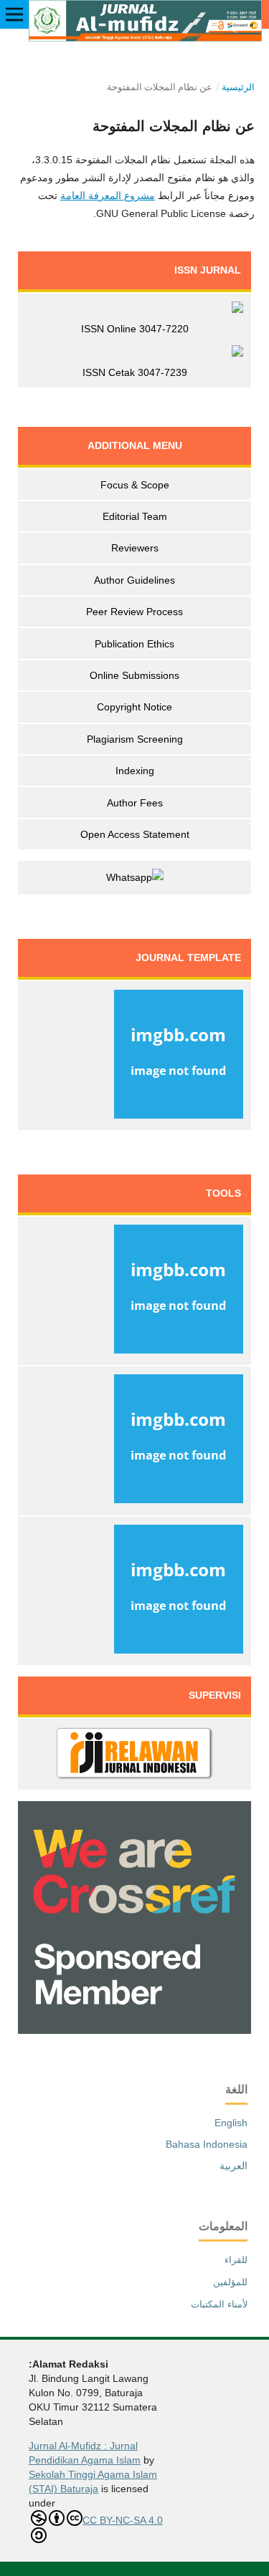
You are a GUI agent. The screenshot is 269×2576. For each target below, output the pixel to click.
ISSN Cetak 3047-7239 (135, 372)
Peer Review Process (134, 612)
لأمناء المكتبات (219, 2304)
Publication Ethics (134, 644)
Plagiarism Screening (135, 739)
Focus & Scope (135, 485)
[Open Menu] (14, 14)
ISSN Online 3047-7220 (135, 329)
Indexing (135, 771)
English (231, 2123)
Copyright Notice (134, 707)
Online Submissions (134, 675)
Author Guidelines (134, 580)
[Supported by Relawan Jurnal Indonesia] (134, 1755)
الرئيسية (238, 87)
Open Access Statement (135, 834)
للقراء (236, 2260)
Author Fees (135, 803)
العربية (233, 2166)
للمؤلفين (230, 2282)
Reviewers (135, 548)
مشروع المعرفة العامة (108, 196)
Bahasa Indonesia (207, 2144)
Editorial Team (135, 516)
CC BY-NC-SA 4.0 (123, 2520)
